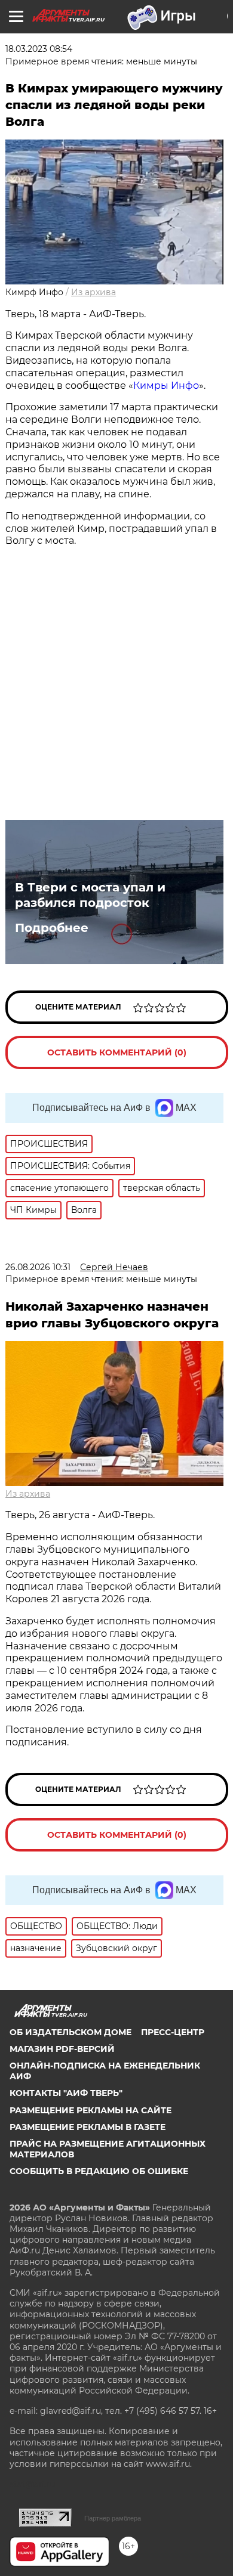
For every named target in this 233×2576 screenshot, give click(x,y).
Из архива (93, 292)
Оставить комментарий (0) (117, 1052)
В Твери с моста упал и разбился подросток (90, 895)
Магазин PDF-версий (62, 2049)
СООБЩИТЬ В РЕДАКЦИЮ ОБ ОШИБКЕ (99, 2171)
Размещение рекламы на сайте (91, 2110)
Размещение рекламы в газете (88, 2127)
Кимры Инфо (166, 386)
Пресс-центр (173, 2032)
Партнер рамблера (113, 2518)
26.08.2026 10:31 (38, 1267)
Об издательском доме (70, 2032)
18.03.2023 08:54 (39, 49)
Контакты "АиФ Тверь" (66, 2093)
